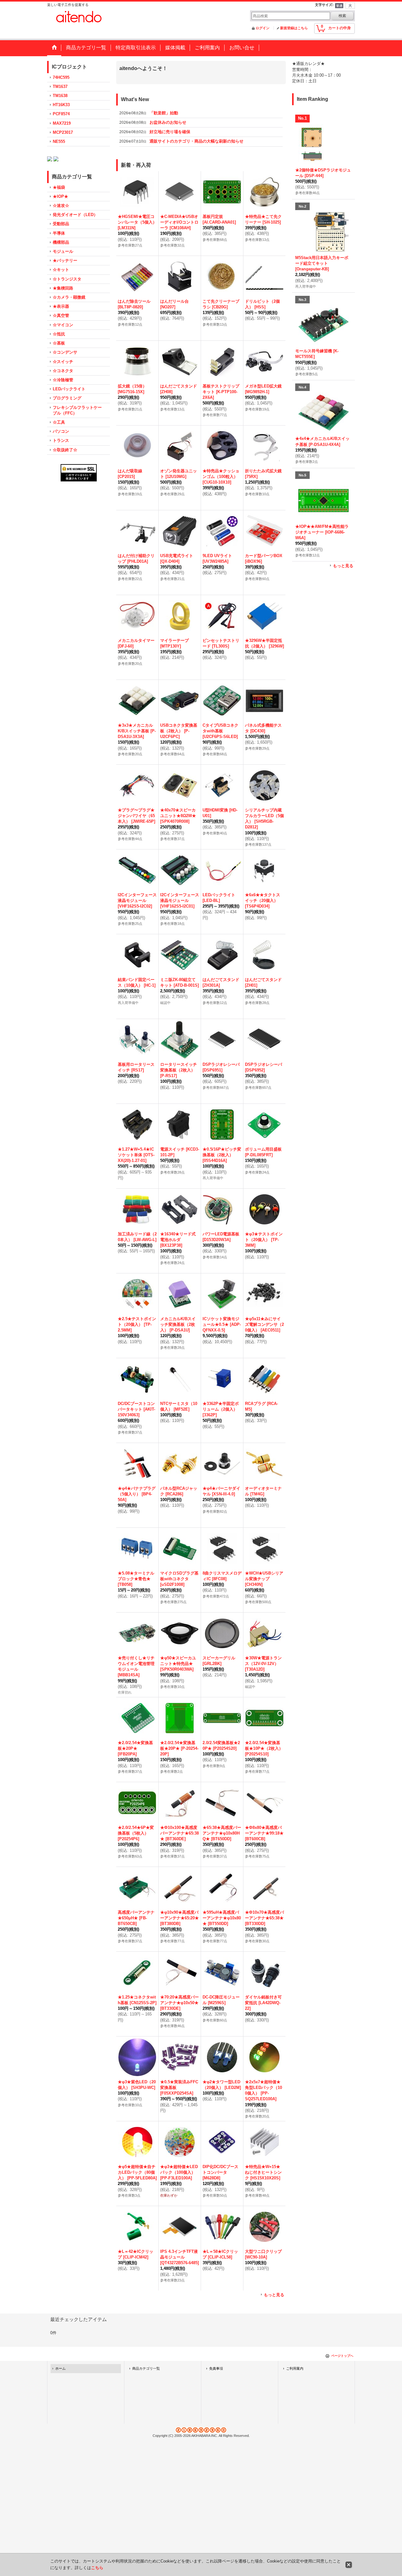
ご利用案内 (295, 2376)
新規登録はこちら (294, 28)
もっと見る (274, 2303)
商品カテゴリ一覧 (146, 2376)
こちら (97, 2568)
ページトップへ (342, 2364)
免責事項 (216, 2376)
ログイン (263, 28)
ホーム (60, 2376)
